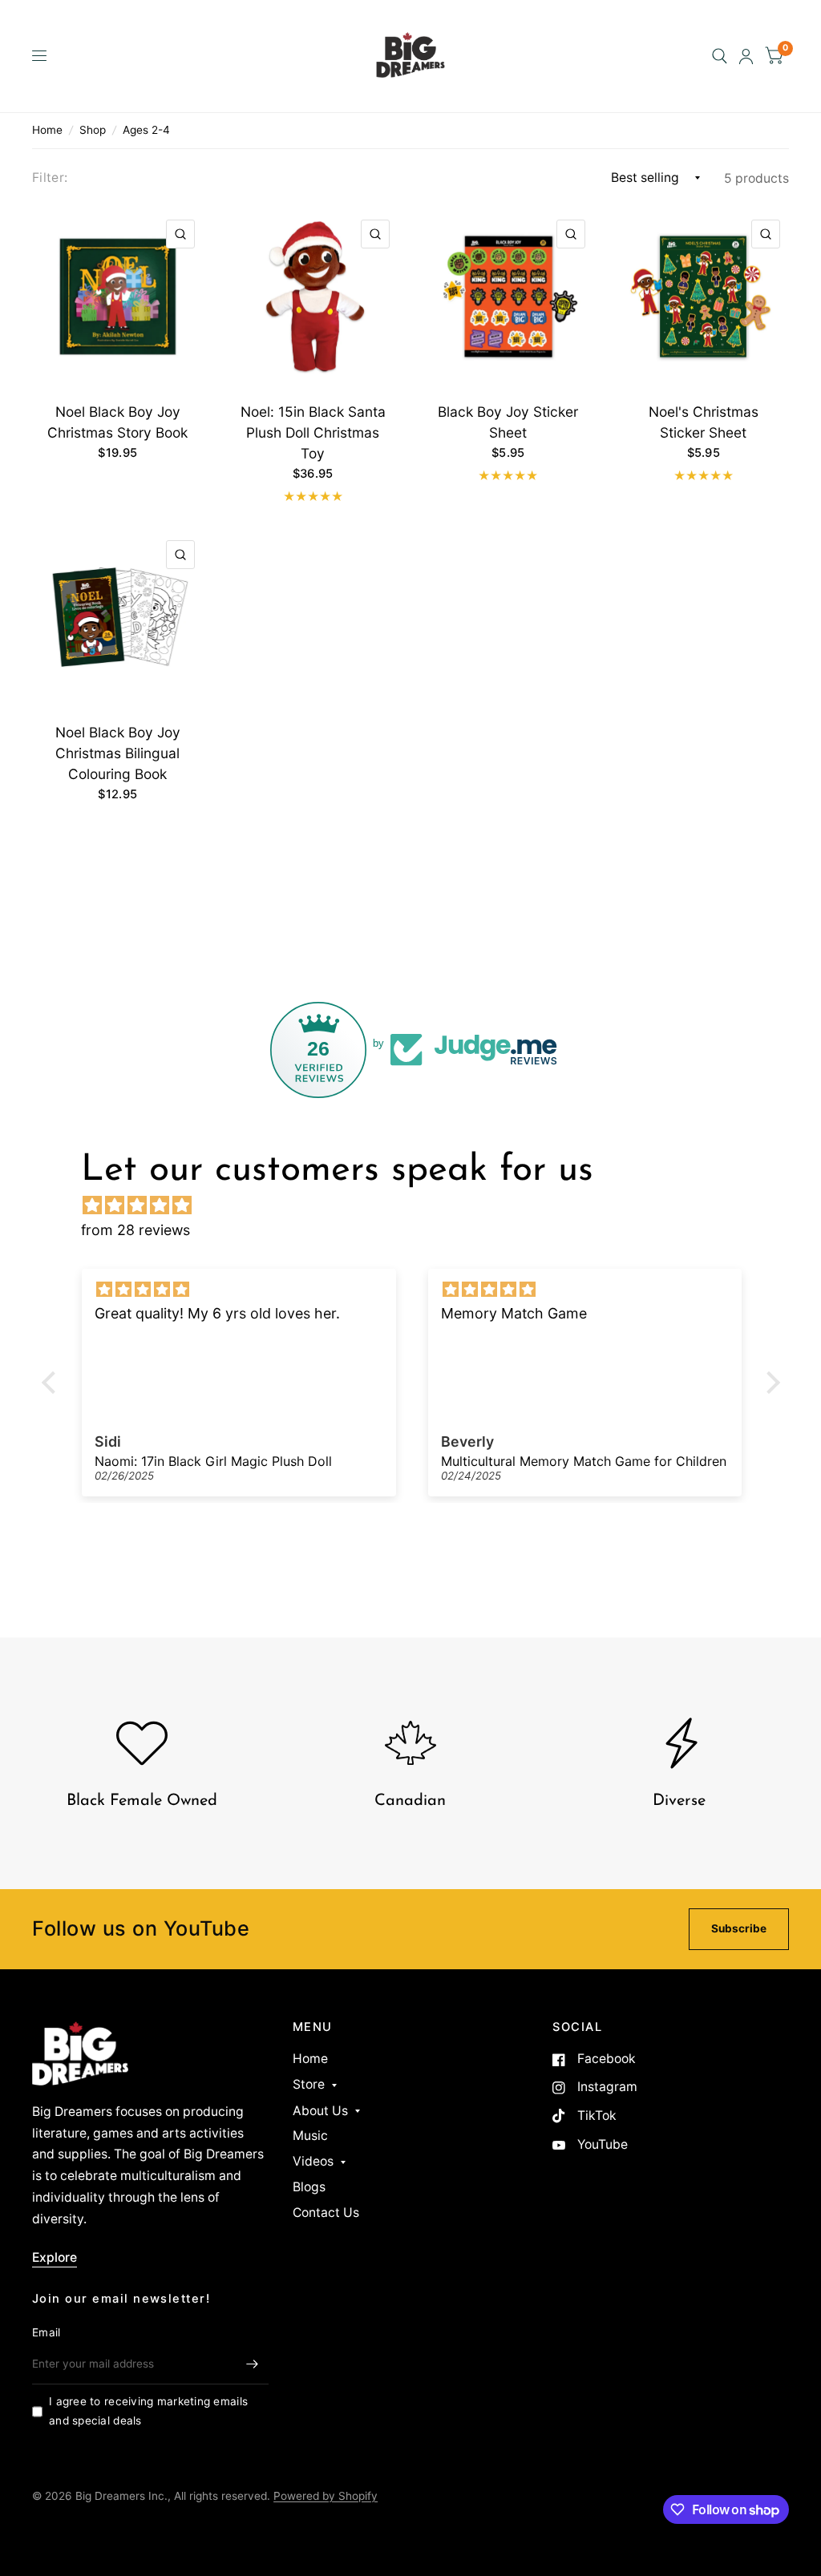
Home (47, 130)
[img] (419, 1205)
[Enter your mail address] (253, 2364)
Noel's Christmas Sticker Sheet (704, 422)
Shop (93, 130)
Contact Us (326, 2213)
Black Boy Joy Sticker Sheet (508, 422)
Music (310, 2136)
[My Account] (746, 56)
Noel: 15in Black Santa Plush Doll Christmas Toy (313, 432)
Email (46, 2332)
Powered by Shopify (326, 2496)
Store (309, 2084)
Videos (313, 2161)
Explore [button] (55, 2257)
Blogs (309, 2187)
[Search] (720, 56)
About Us (320, 2111)
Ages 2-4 (146, 130)
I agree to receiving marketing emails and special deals (148, 2411)
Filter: (50, 178)
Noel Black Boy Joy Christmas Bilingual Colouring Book (118, 753)
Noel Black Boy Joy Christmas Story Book (117, 422)
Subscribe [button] (739, 1928)
